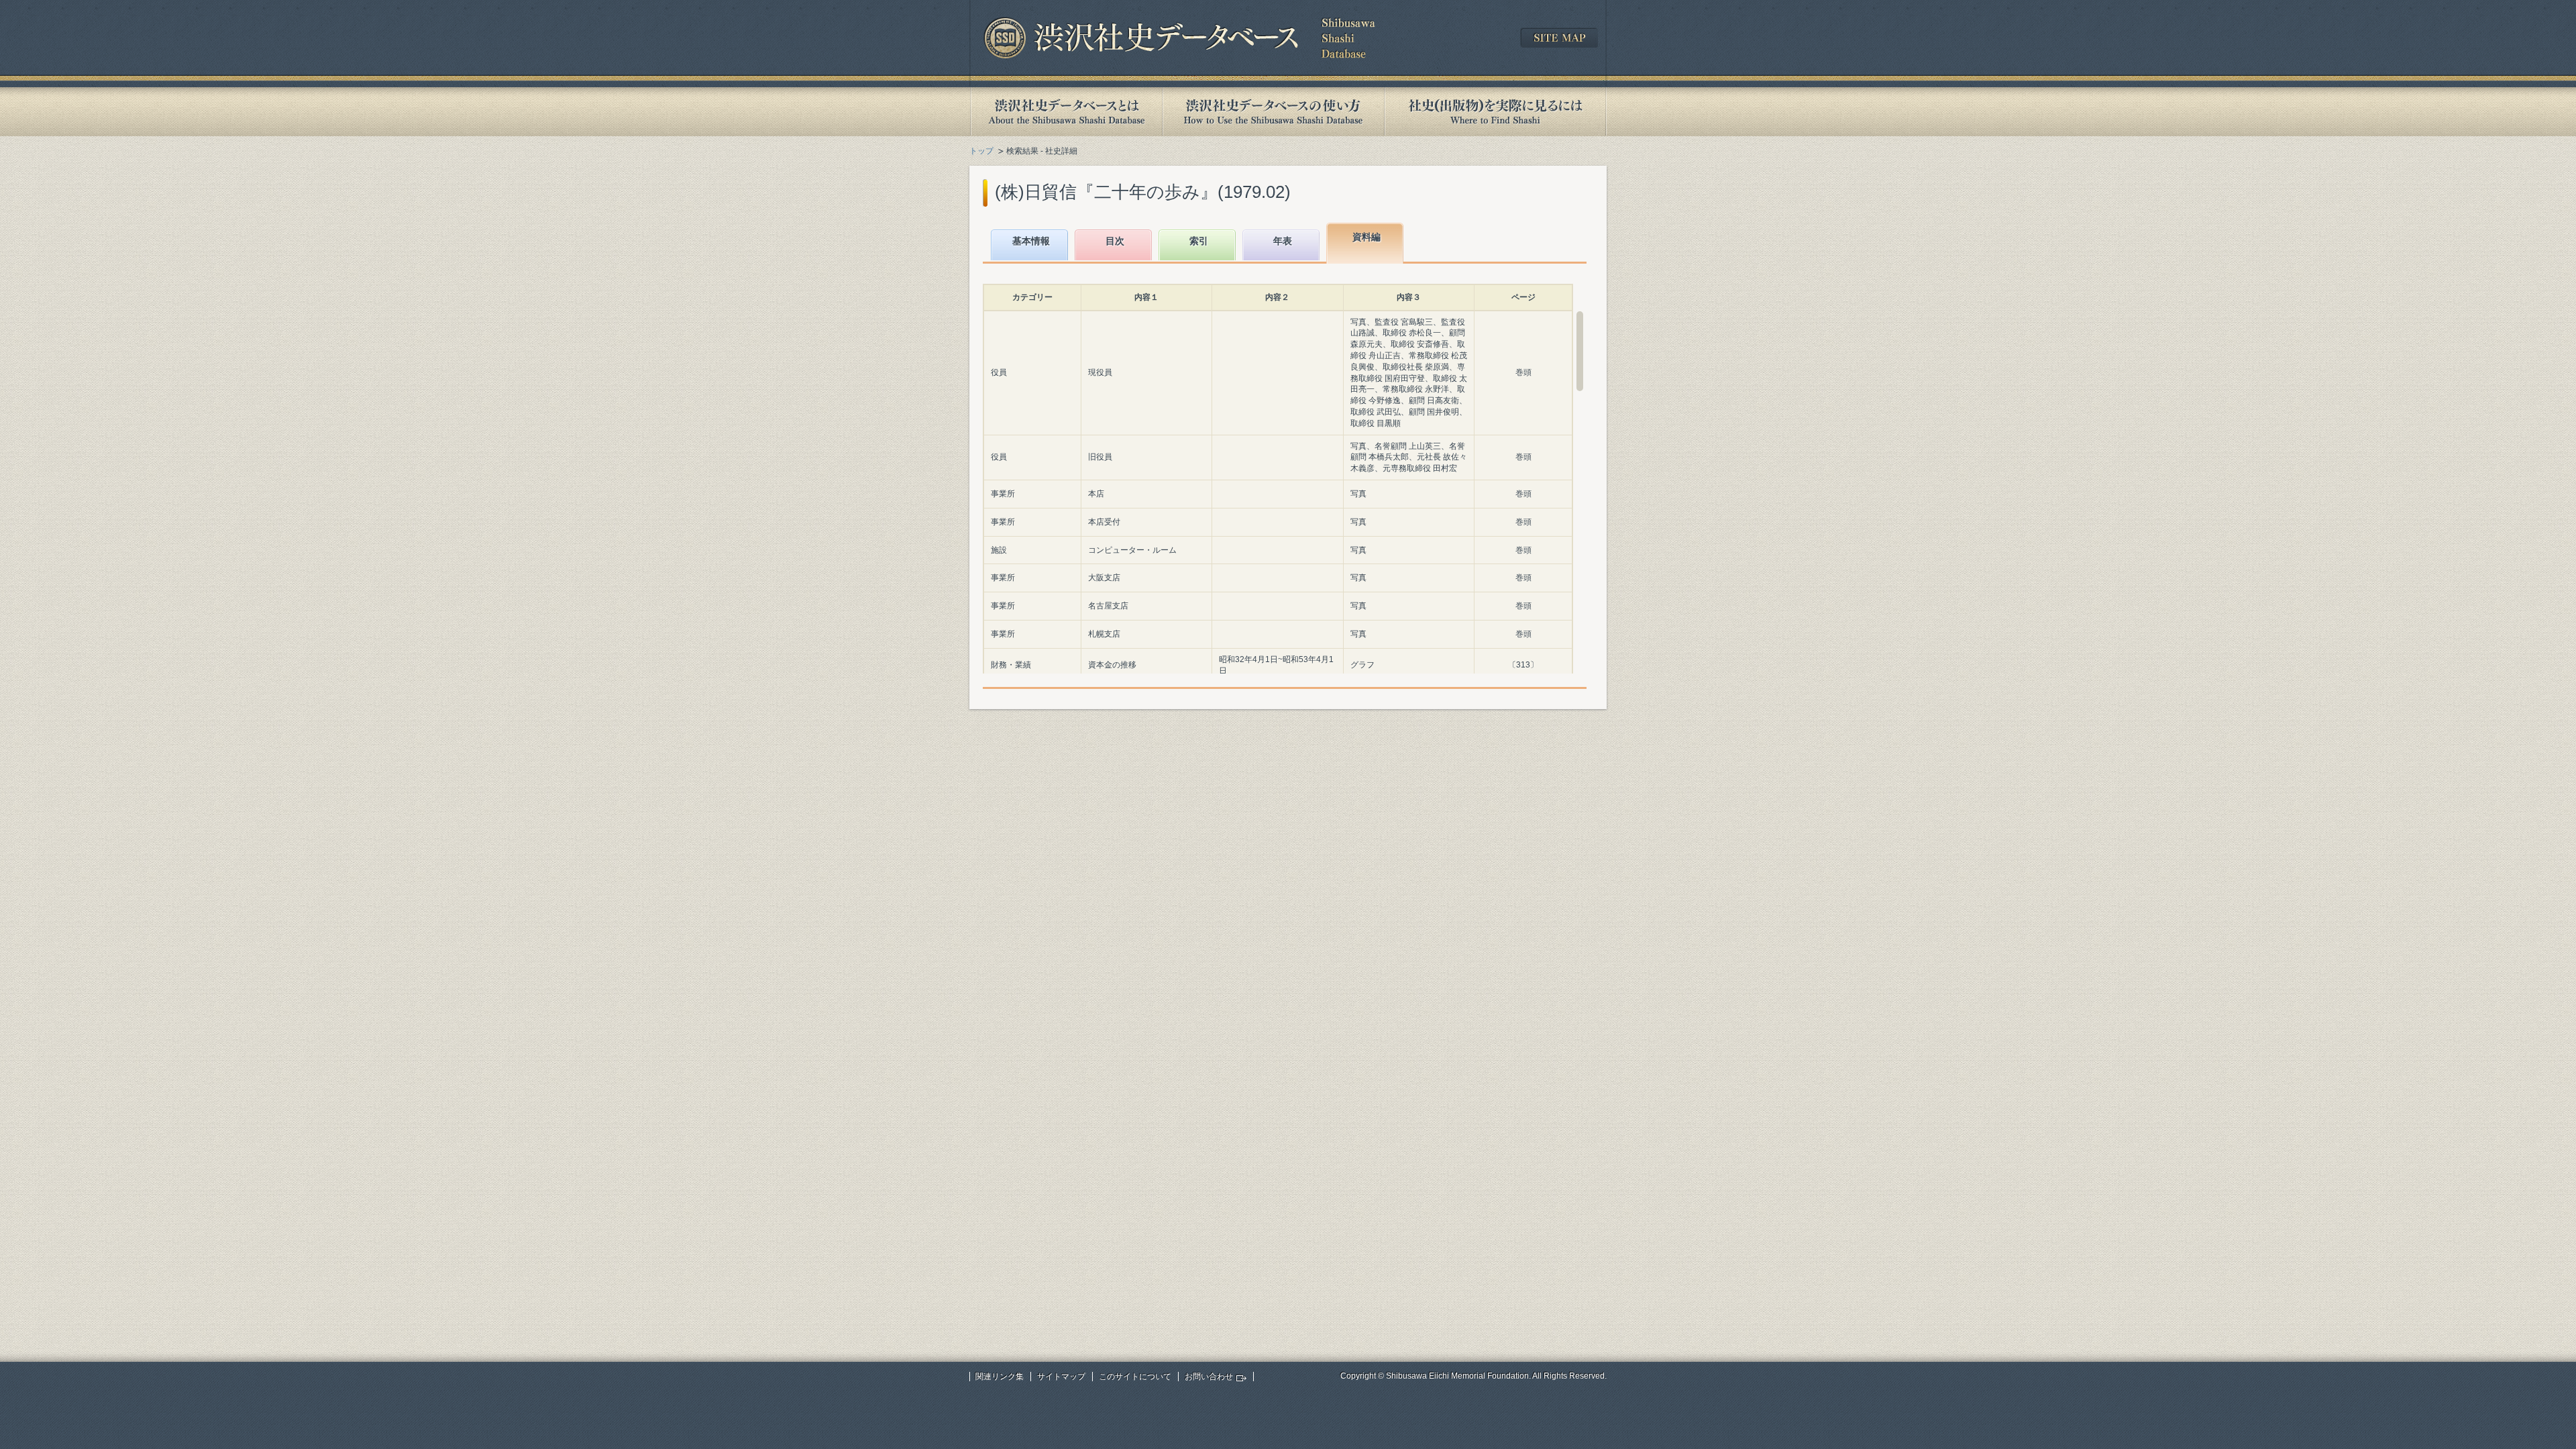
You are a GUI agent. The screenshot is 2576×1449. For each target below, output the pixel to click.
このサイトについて (1135, 1377)
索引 (1199, 241)
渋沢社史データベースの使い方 (1273, 112)
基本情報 (1031, 241)
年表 (1283, 241)
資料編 (1366, 237)
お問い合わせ (1209, 1377)
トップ (981, 151)
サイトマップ (1061, 1377)
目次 (1115, 241)
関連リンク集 (1000, 1377)
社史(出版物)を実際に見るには (1495, 112)
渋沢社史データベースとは (1066, 112)
